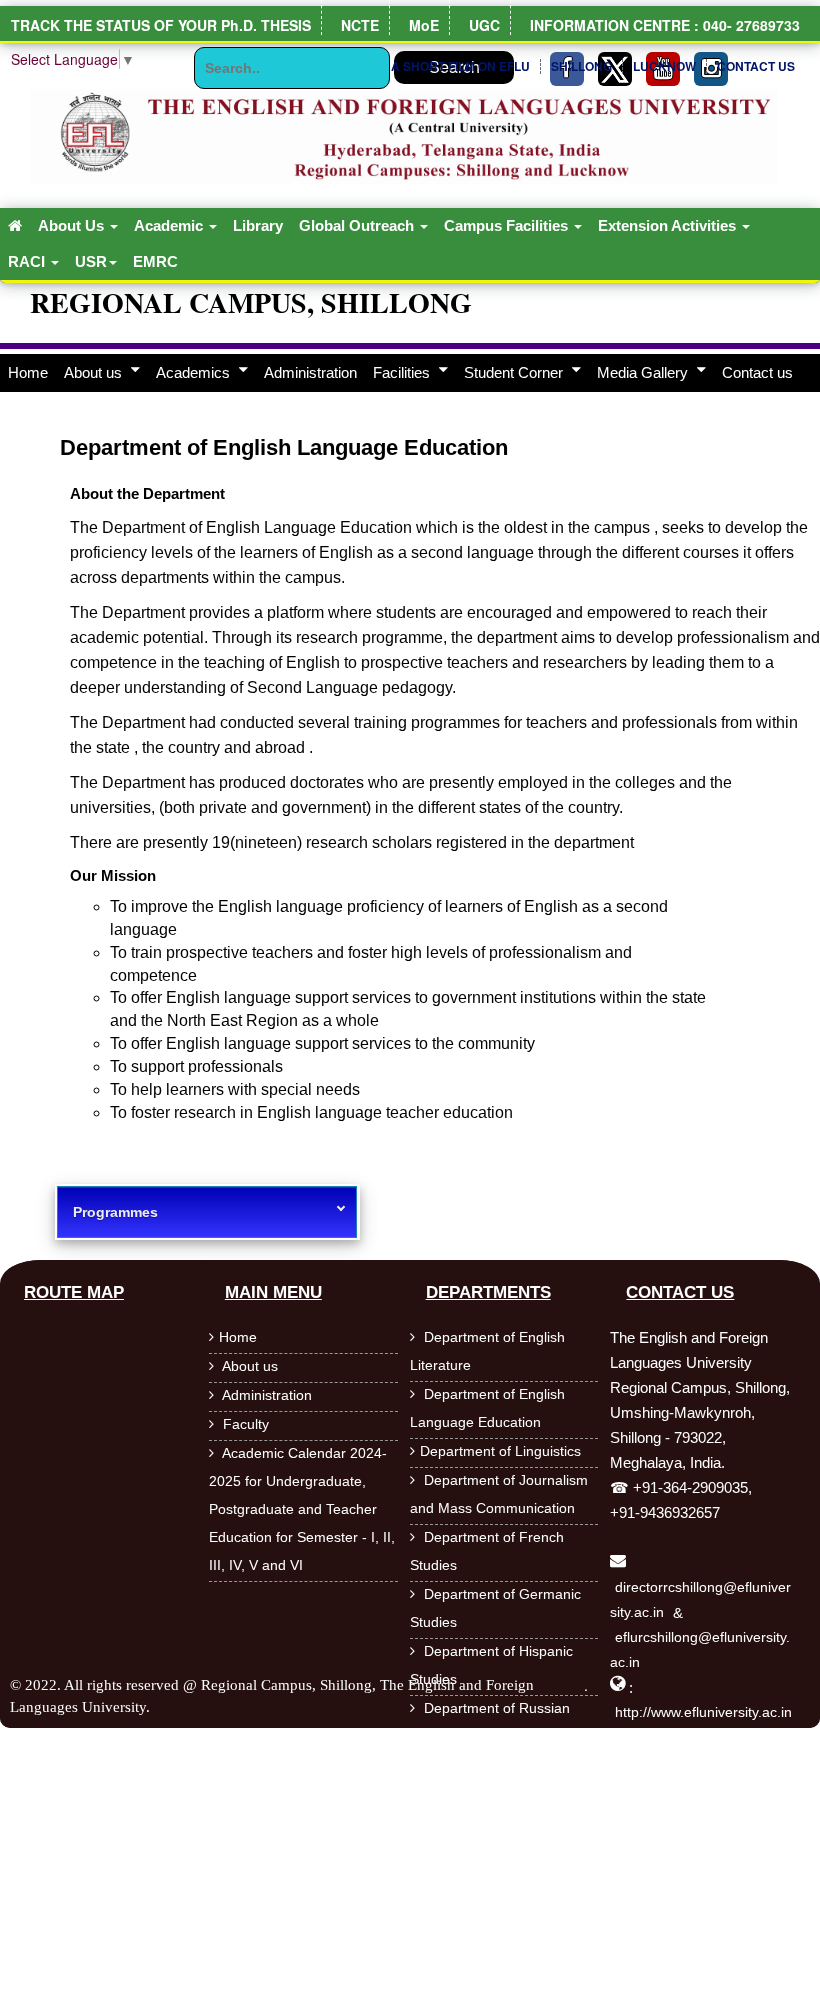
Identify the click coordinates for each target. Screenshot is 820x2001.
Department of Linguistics (500, 1451)
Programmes (115, 1212)
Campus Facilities (508, 225)
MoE (424, 25)
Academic (170, 225)
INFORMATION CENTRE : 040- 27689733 (665, 25)
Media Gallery (644, 372)
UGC (484, 25)
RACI (28, 261)
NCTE (360, 25)
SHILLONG (581, 66)
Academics (195, 372)
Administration (310, 372)
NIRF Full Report (753, 196)
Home (28, 372)
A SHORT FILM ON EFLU (460, 66)
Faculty (244, 1424)
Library (258, 225)
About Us (73, 225)
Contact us (757, 372)
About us (95, 372)
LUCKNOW (664, 66)
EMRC (155, 261)
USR (91, 261)
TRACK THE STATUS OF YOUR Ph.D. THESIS (161, 25)
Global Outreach (358, 225)
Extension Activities (669, 225)
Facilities (403, 372)
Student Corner (515, 372)
